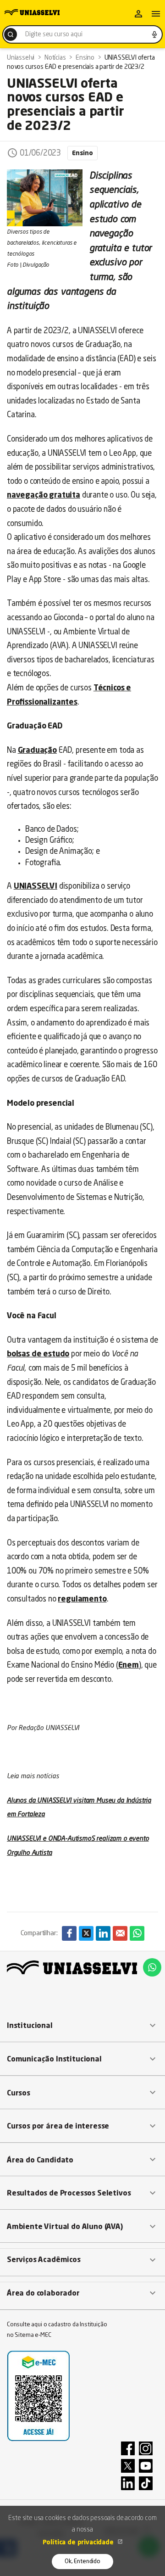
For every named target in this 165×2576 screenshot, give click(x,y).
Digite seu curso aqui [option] (54, 34)
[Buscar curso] (11, 34)
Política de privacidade (79, 2542)
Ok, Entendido (82, 2562)
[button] (82, 2026)
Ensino (82, 153)
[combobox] (82, 34)
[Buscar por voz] (154, 34)
